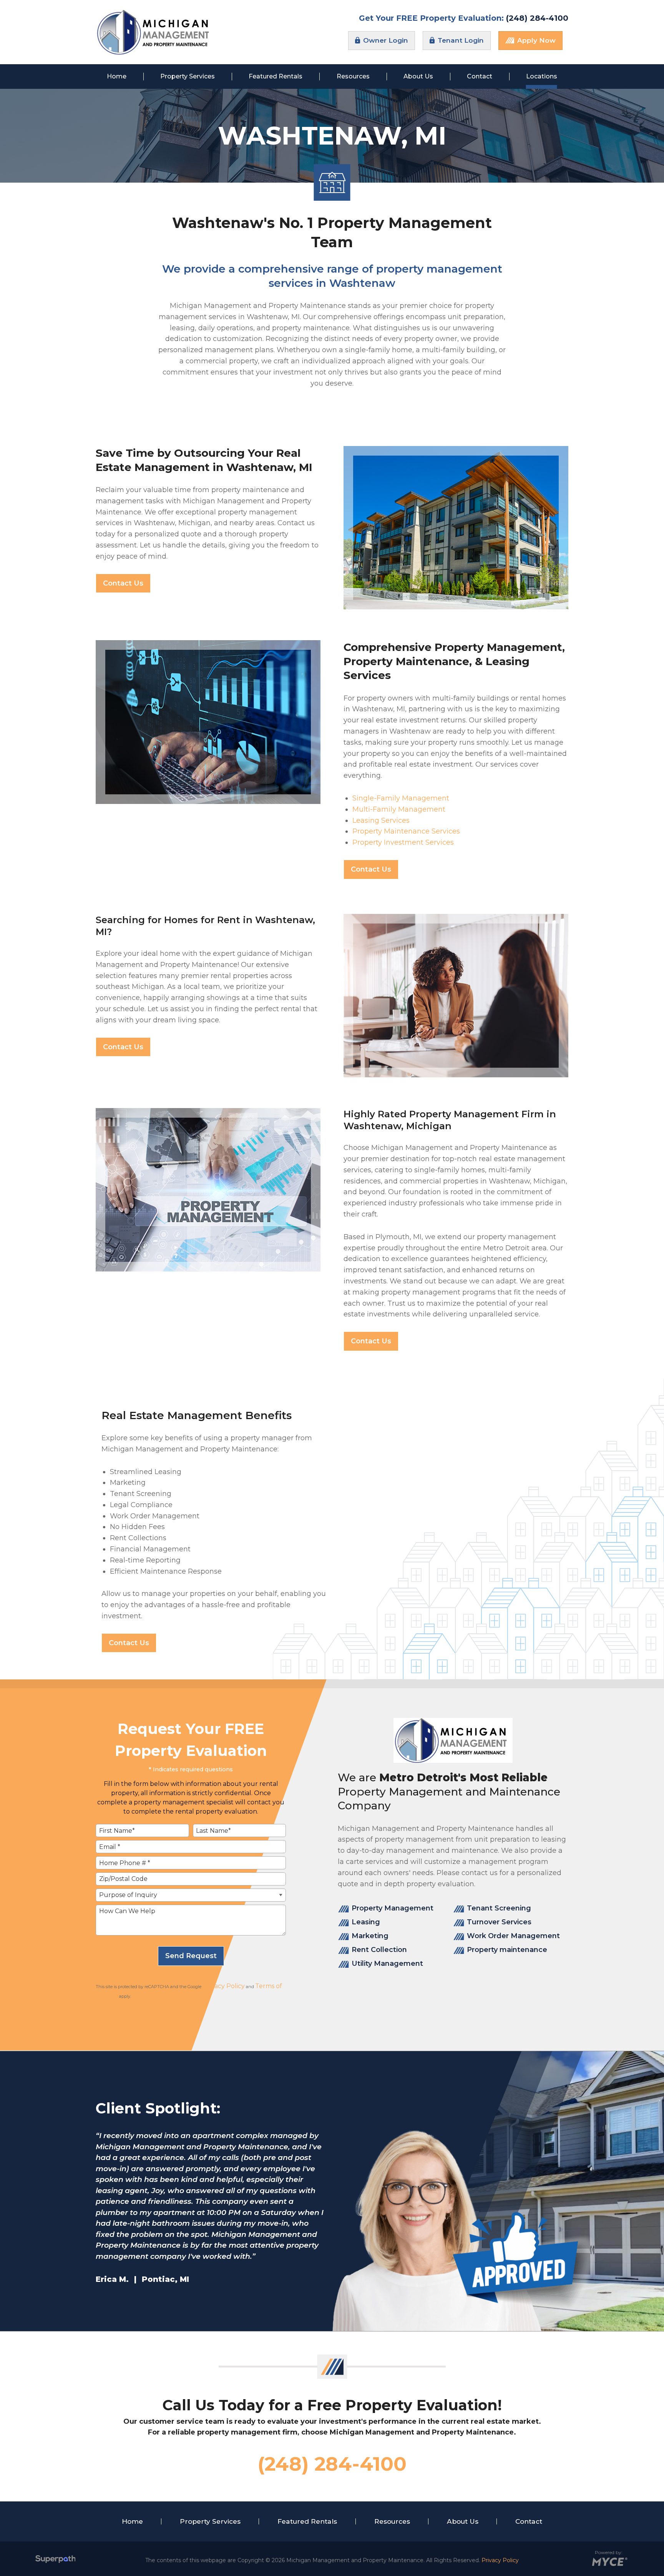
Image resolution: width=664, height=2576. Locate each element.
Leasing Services (381, 820)
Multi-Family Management (399, 809)
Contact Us (123, 583)
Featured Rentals (307, 2521)
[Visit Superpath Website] (56, 2560)
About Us (463, 2521)
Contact (529, 2521)
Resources (392, 2521)
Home (132, 2521)
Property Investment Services (403, 842)
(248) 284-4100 (537, 18)
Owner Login (385, 40)
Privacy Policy (224, 1986)
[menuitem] (117, 77)
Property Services (210, 2521)
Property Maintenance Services (406, 831)
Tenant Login (460, 40)
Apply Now (535, 40)
